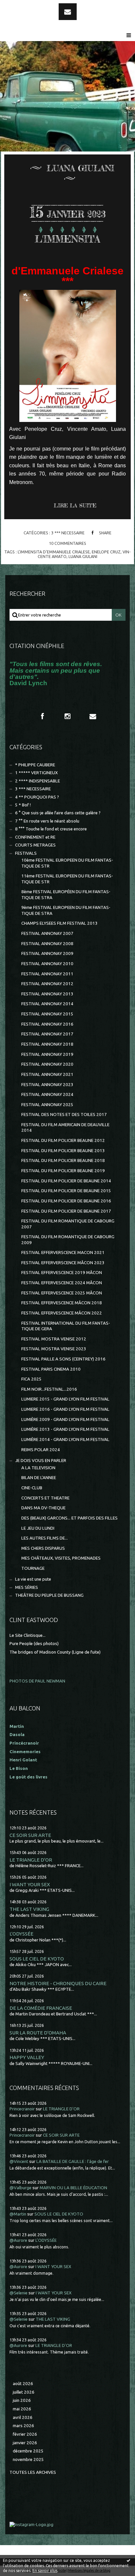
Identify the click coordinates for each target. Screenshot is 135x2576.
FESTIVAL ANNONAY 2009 (47, 953)
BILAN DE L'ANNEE (39, 1478)
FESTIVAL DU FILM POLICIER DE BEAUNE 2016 (66, 1201)
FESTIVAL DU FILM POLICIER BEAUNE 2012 (63, 1140)
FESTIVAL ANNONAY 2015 (47, 1014)
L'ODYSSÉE (21, 1934)
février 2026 (25, 2434)
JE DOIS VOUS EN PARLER (41, 1461)
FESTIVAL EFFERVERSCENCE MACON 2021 (63, 1253)
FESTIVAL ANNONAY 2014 (47, 1004)
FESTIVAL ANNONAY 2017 (47, 1034)
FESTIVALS (26, 853)
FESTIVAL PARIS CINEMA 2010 (51, 1369)
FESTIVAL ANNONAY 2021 (47, 1074)
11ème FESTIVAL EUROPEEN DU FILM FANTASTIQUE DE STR (67, 879)
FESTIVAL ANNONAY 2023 (47, 1085)
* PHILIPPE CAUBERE (35, 765)
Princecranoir (22, 2109)
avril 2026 (23, 2417)
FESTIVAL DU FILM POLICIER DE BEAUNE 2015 (66, 1191)
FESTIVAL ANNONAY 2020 (47, 1064)
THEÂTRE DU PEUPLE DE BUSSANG (49, 1595)
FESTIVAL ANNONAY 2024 (47, 1094)
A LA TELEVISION (38, 1468)
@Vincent (19, 2161)
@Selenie (19, 2293)
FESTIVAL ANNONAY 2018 (47, 1044)
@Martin (18, 2214)
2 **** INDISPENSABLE (38, 781)
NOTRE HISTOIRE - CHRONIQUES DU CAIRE (58, 1983)
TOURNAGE (33, 1568)
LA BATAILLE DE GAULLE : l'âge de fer (73, 2161)
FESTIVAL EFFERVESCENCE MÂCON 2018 (62, 1303)
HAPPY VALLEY (27, 2057)
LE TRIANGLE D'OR (31, 1860)
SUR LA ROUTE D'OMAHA (38, 2033)
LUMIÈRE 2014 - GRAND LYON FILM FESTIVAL (65, 1439)
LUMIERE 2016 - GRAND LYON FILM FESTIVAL (65, 1409)
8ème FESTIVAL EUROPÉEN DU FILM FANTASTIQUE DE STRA (66, 894)
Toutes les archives (33, 2472)
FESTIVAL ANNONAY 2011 (47, 974)
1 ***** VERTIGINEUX (36, 773)
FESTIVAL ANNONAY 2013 (47, 994)
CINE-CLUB (32, 1488)
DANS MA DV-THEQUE (43, 1508)
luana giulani (83, 556)
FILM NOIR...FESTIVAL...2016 (49, 1389)
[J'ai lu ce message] (128, 2560)
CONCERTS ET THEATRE (45, 1498)
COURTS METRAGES (35, 845)
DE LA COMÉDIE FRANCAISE (41, 2008)
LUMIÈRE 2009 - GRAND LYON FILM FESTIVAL (65, 1419)
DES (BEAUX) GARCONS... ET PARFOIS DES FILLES (69, 1518)
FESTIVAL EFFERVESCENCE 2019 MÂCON (62, 1273)
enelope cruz (106, 552)
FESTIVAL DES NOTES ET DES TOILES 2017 (64, 1114)
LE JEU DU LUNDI (38, 1528)
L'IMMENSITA (67, 239)
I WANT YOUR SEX (30, 1884)
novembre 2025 (28, 2460)
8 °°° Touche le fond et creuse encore (51, 829)
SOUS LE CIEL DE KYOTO (37, 1959)
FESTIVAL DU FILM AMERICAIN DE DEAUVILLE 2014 (65, 1127)
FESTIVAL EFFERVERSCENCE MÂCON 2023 (63, 1263)
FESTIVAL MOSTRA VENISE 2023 (54, 1349)
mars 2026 (23, 2426)
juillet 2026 (24, 2392)
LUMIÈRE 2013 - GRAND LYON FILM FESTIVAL (65, 1429)
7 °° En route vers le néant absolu (47, 821)
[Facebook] (42, 716)
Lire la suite (75, 505)
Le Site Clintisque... (28, 1635)
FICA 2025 (31, 1379)
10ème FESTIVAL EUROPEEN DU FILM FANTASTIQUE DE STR (67, 863)
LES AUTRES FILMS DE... (45, 1538)
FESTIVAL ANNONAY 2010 (47, 964)
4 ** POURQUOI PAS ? (37, 797)
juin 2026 (22, 2400)
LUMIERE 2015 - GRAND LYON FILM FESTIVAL (65, 1399)
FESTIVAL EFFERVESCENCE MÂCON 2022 (62, 1313)
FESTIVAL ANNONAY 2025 (47, 1105)
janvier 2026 (25, 2443)
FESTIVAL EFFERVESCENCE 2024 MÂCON (62, 1283)
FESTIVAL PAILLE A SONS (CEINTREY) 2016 (63, 1359)
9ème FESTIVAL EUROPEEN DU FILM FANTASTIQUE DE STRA (66, 910)
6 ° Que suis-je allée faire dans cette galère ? (58, 813)
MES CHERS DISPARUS (43, 1548)
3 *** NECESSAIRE (68, 533)
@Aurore (18, 2240)
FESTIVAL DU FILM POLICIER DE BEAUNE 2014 (66, 1181)
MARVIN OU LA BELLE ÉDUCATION (73, 2188)
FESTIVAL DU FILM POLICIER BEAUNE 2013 (63, 1151)
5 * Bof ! (23, 805)
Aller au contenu (23, 6)
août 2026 (23, 2384)
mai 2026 (22, 2409)
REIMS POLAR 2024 (41, 1450)
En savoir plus (45, 2571)
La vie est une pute (33, 1579)
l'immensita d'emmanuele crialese (54, 552)
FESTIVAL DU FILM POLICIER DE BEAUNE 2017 (66, 1211)
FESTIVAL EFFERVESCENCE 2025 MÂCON (62, 1293)
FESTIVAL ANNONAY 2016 (47, 1024)
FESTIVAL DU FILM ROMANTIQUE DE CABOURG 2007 (68, 1224)
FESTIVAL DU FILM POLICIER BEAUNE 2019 (63, 1171)
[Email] (68, 12)
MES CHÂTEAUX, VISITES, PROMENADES (61, 1558)
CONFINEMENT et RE (35, 837)
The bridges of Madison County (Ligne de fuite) (55, 1652)
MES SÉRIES (27, 1587)
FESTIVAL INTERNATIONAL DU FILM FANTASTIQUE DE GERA (66, 1326)
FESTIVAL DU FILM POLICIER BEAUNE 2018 (63, 1160)
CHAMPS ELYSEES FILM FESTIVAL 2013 (59, 923)
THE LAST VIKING (29, 1909)
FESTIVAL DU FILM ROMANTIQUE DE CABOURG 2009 (68, 1240)
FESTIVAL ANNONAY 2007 (47, 933)
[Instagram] (67, 716)
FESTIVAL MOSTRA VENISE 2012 (54, 1339)
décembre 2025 (28, 2451)
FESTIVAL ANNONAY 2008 (47, 944)
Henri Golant (23, 1760)
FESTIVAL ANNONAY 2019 (47, 1054)
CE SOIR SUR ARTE (30, 1835)
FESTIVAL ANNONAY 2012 (47, 984)
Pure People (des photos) (34, 1644)
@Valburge (20, 2188)
